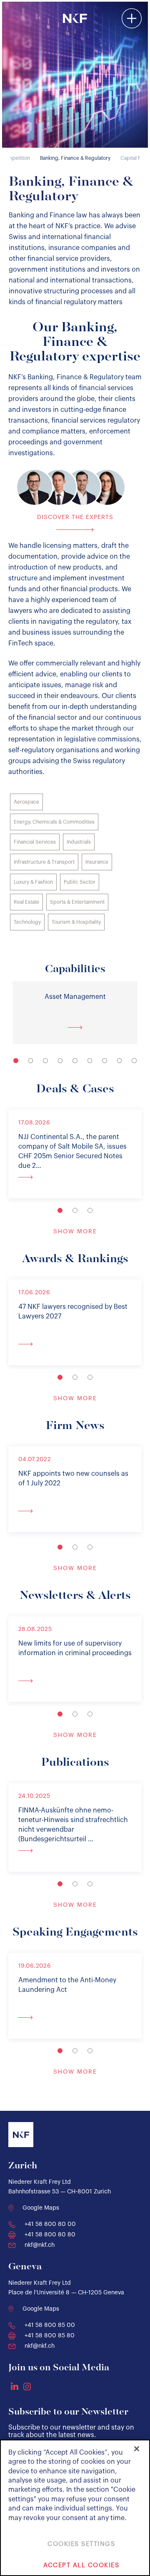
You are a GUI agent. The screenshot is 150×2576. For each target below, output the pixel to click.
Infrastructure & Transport (44, 862)
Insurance (97, 862)
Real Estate (26, 902)
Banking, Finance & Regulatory (75, 158)
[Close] (137, 2449)
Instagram (27, 2387)
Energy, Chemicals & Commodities (54, 822)
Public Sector (80, 882)
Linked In (15, 2386)
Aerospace (26, 802)
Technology (27, 922)
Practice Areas (77, 40)
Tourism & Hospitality (76, 922)
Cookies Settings (81, 2544)
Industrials (79, 842)
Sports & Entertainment (77, 902)
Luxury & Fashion (33, 882)
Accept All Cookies (81, 2565)
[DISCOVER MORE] (75, 1177)
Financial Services (35, 842)
